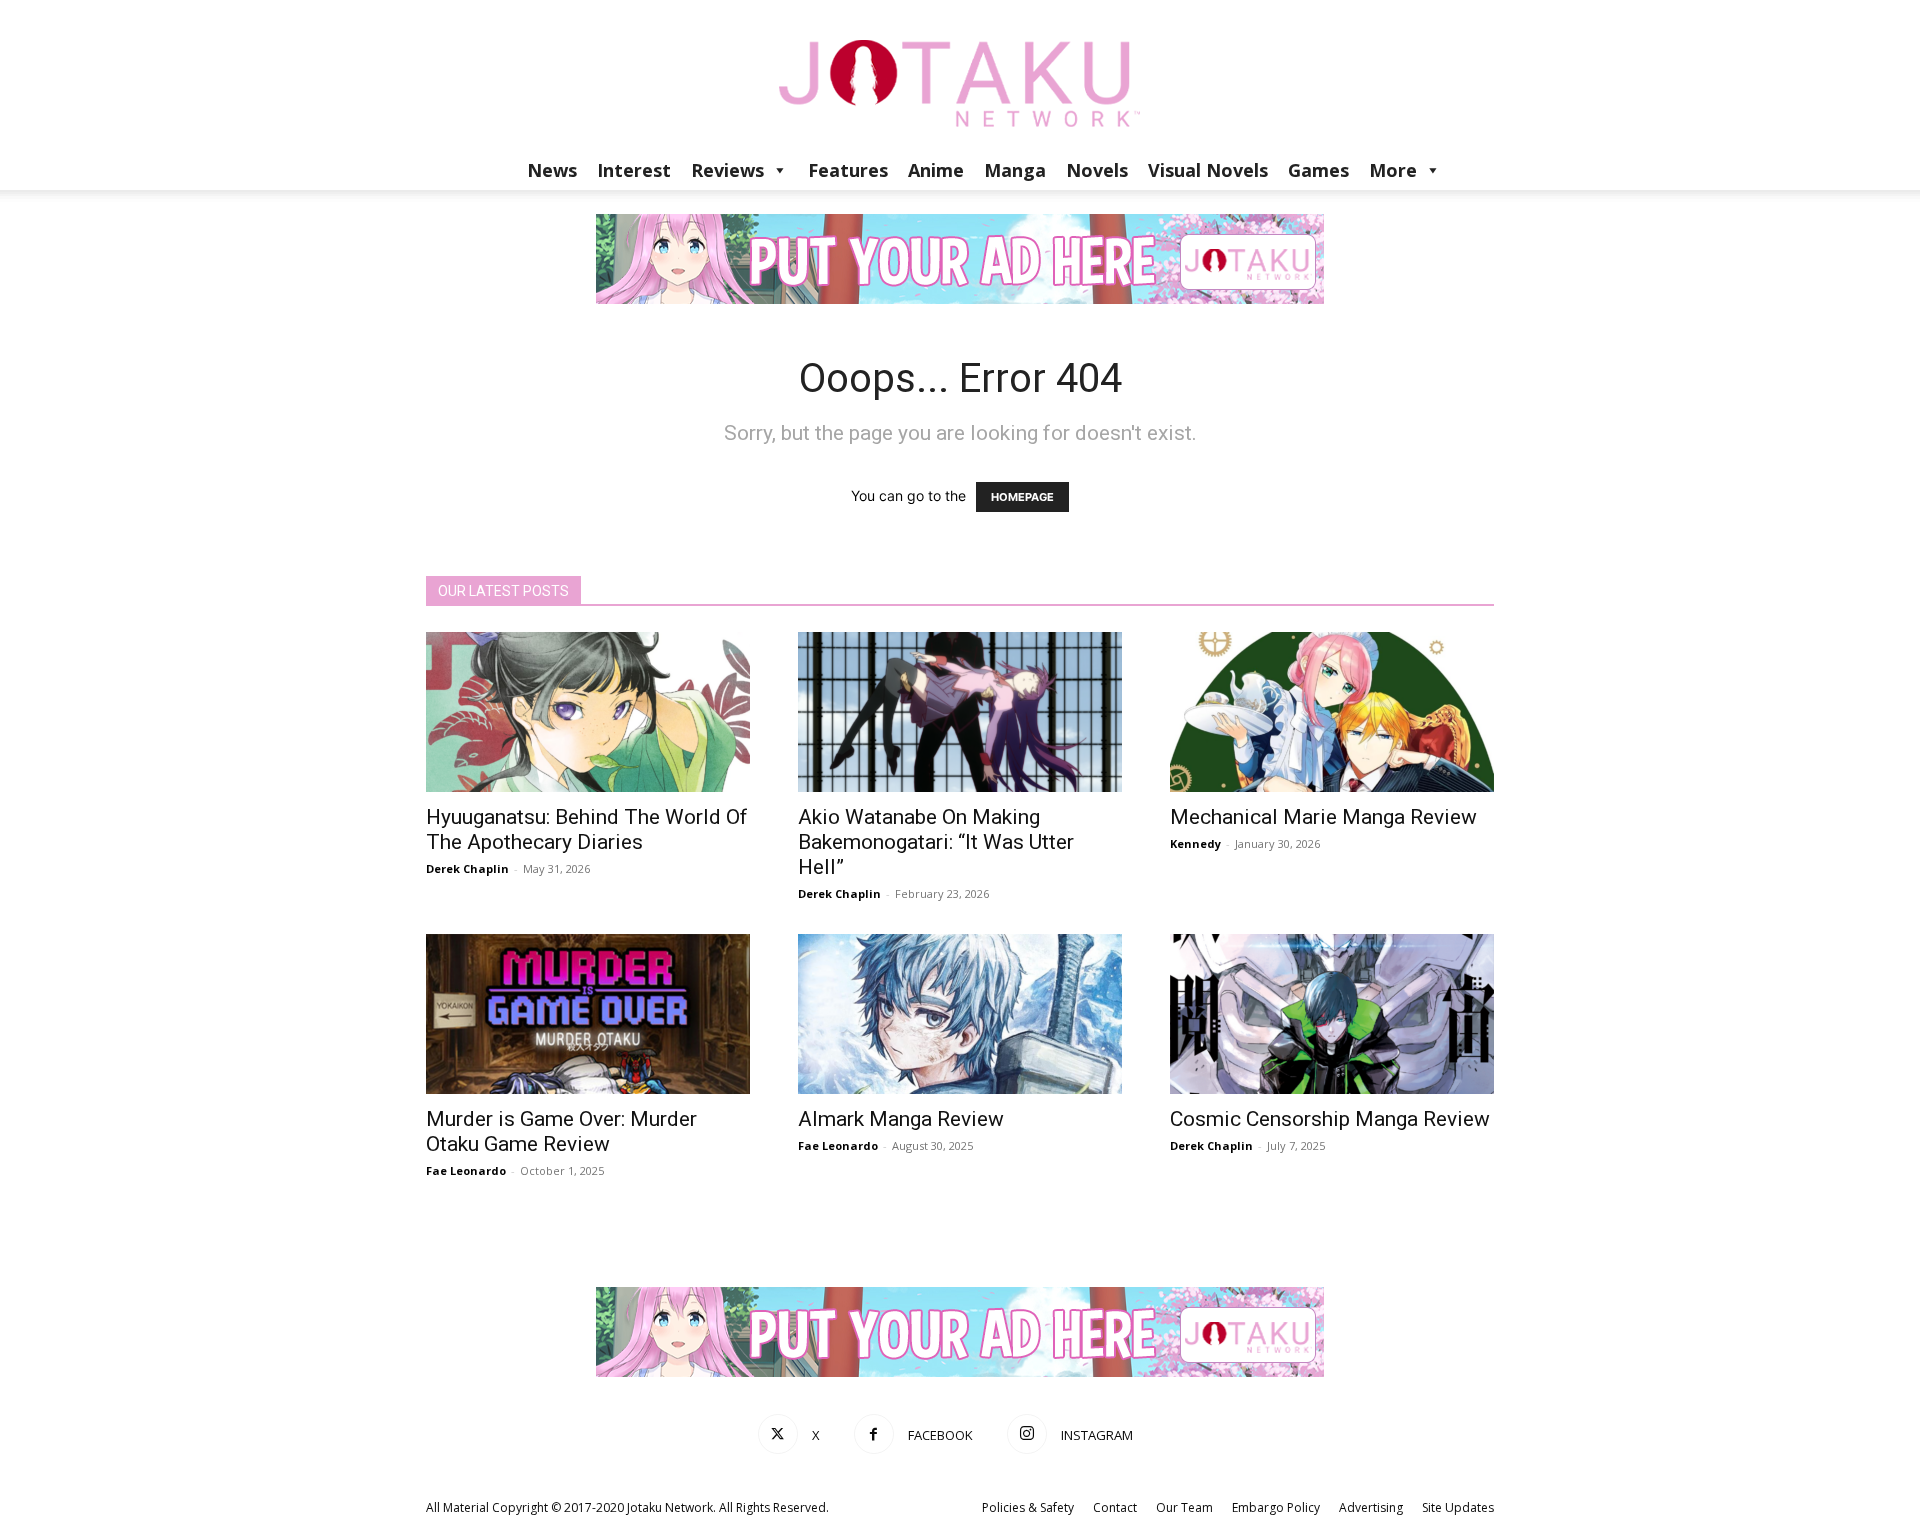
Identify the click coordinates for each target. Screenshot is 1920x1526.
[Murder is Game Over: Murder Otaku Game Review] (588, 1014)
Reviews (727, 170)
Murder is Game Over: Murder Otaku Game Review (561, 1131)
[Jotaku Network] (960, 75)
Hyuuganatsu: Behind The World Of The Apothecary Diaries (587, 829)
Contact (1115, 1507)
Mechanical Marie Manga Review (1323, 817)
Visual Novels (1208, 170)
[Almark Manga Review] (960, 1014)
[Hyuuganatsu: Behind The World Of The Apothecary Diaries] (588, 712)
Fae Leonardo (466, 1170)
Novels (1097, 170)
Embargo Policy (1276, 1507)
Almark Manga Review (901, 1119)
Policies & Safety (1028, 1507)
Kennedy (1195, 843)
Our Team (1184, 1507)
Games (1318, 170)
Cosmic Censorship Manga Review (1330, 1119)
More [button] (1393, 170)
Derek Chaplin (467, 868)
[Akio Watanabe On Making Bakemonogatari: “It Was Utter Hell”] (960, 712)
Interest (634, 170)
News (552, 170)
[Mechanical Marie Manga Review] (1332, 712)
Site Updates (1458, 1507)
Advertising (1371, 1507)
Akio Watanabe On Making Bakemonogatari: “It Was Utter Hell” (936, 842)
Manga (1015, 170)
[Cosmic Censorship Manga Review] (1332, 1014)
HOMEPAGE (1022, 497)
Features (848, 170)
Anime (936, 170)
